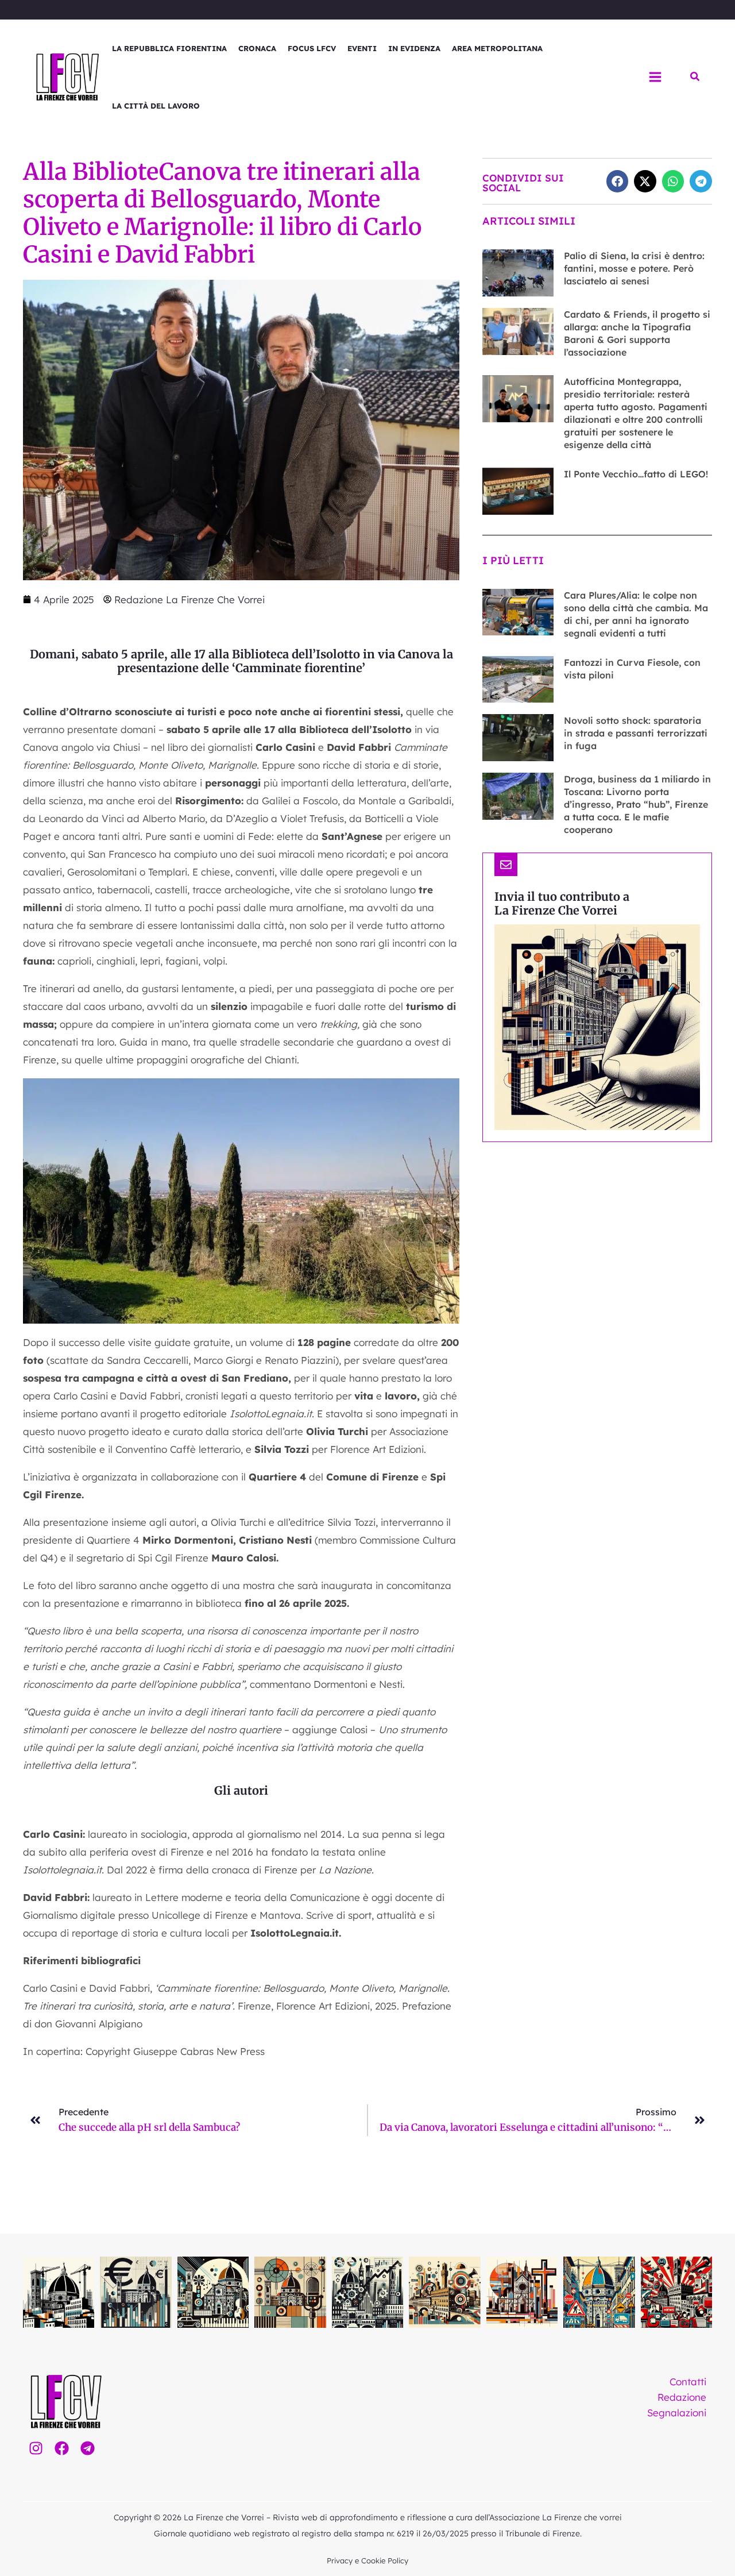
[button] (695, 77)
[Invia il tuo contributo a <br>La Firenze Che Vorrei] (506, 865)
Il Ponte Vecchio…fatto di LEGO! (636, 474)
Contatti (688, 2382)
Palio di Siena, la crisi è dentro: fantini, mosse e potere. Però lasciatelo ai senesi (634, 268)
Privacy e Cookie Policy (367, 2560)
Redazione (682, 2397)
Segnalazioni (677, 2413)
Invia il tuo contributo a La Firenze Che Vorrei (562, 903)
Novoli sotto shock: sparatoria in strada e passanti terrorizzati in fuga (636, 733)
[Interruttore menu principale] (655, 77)
